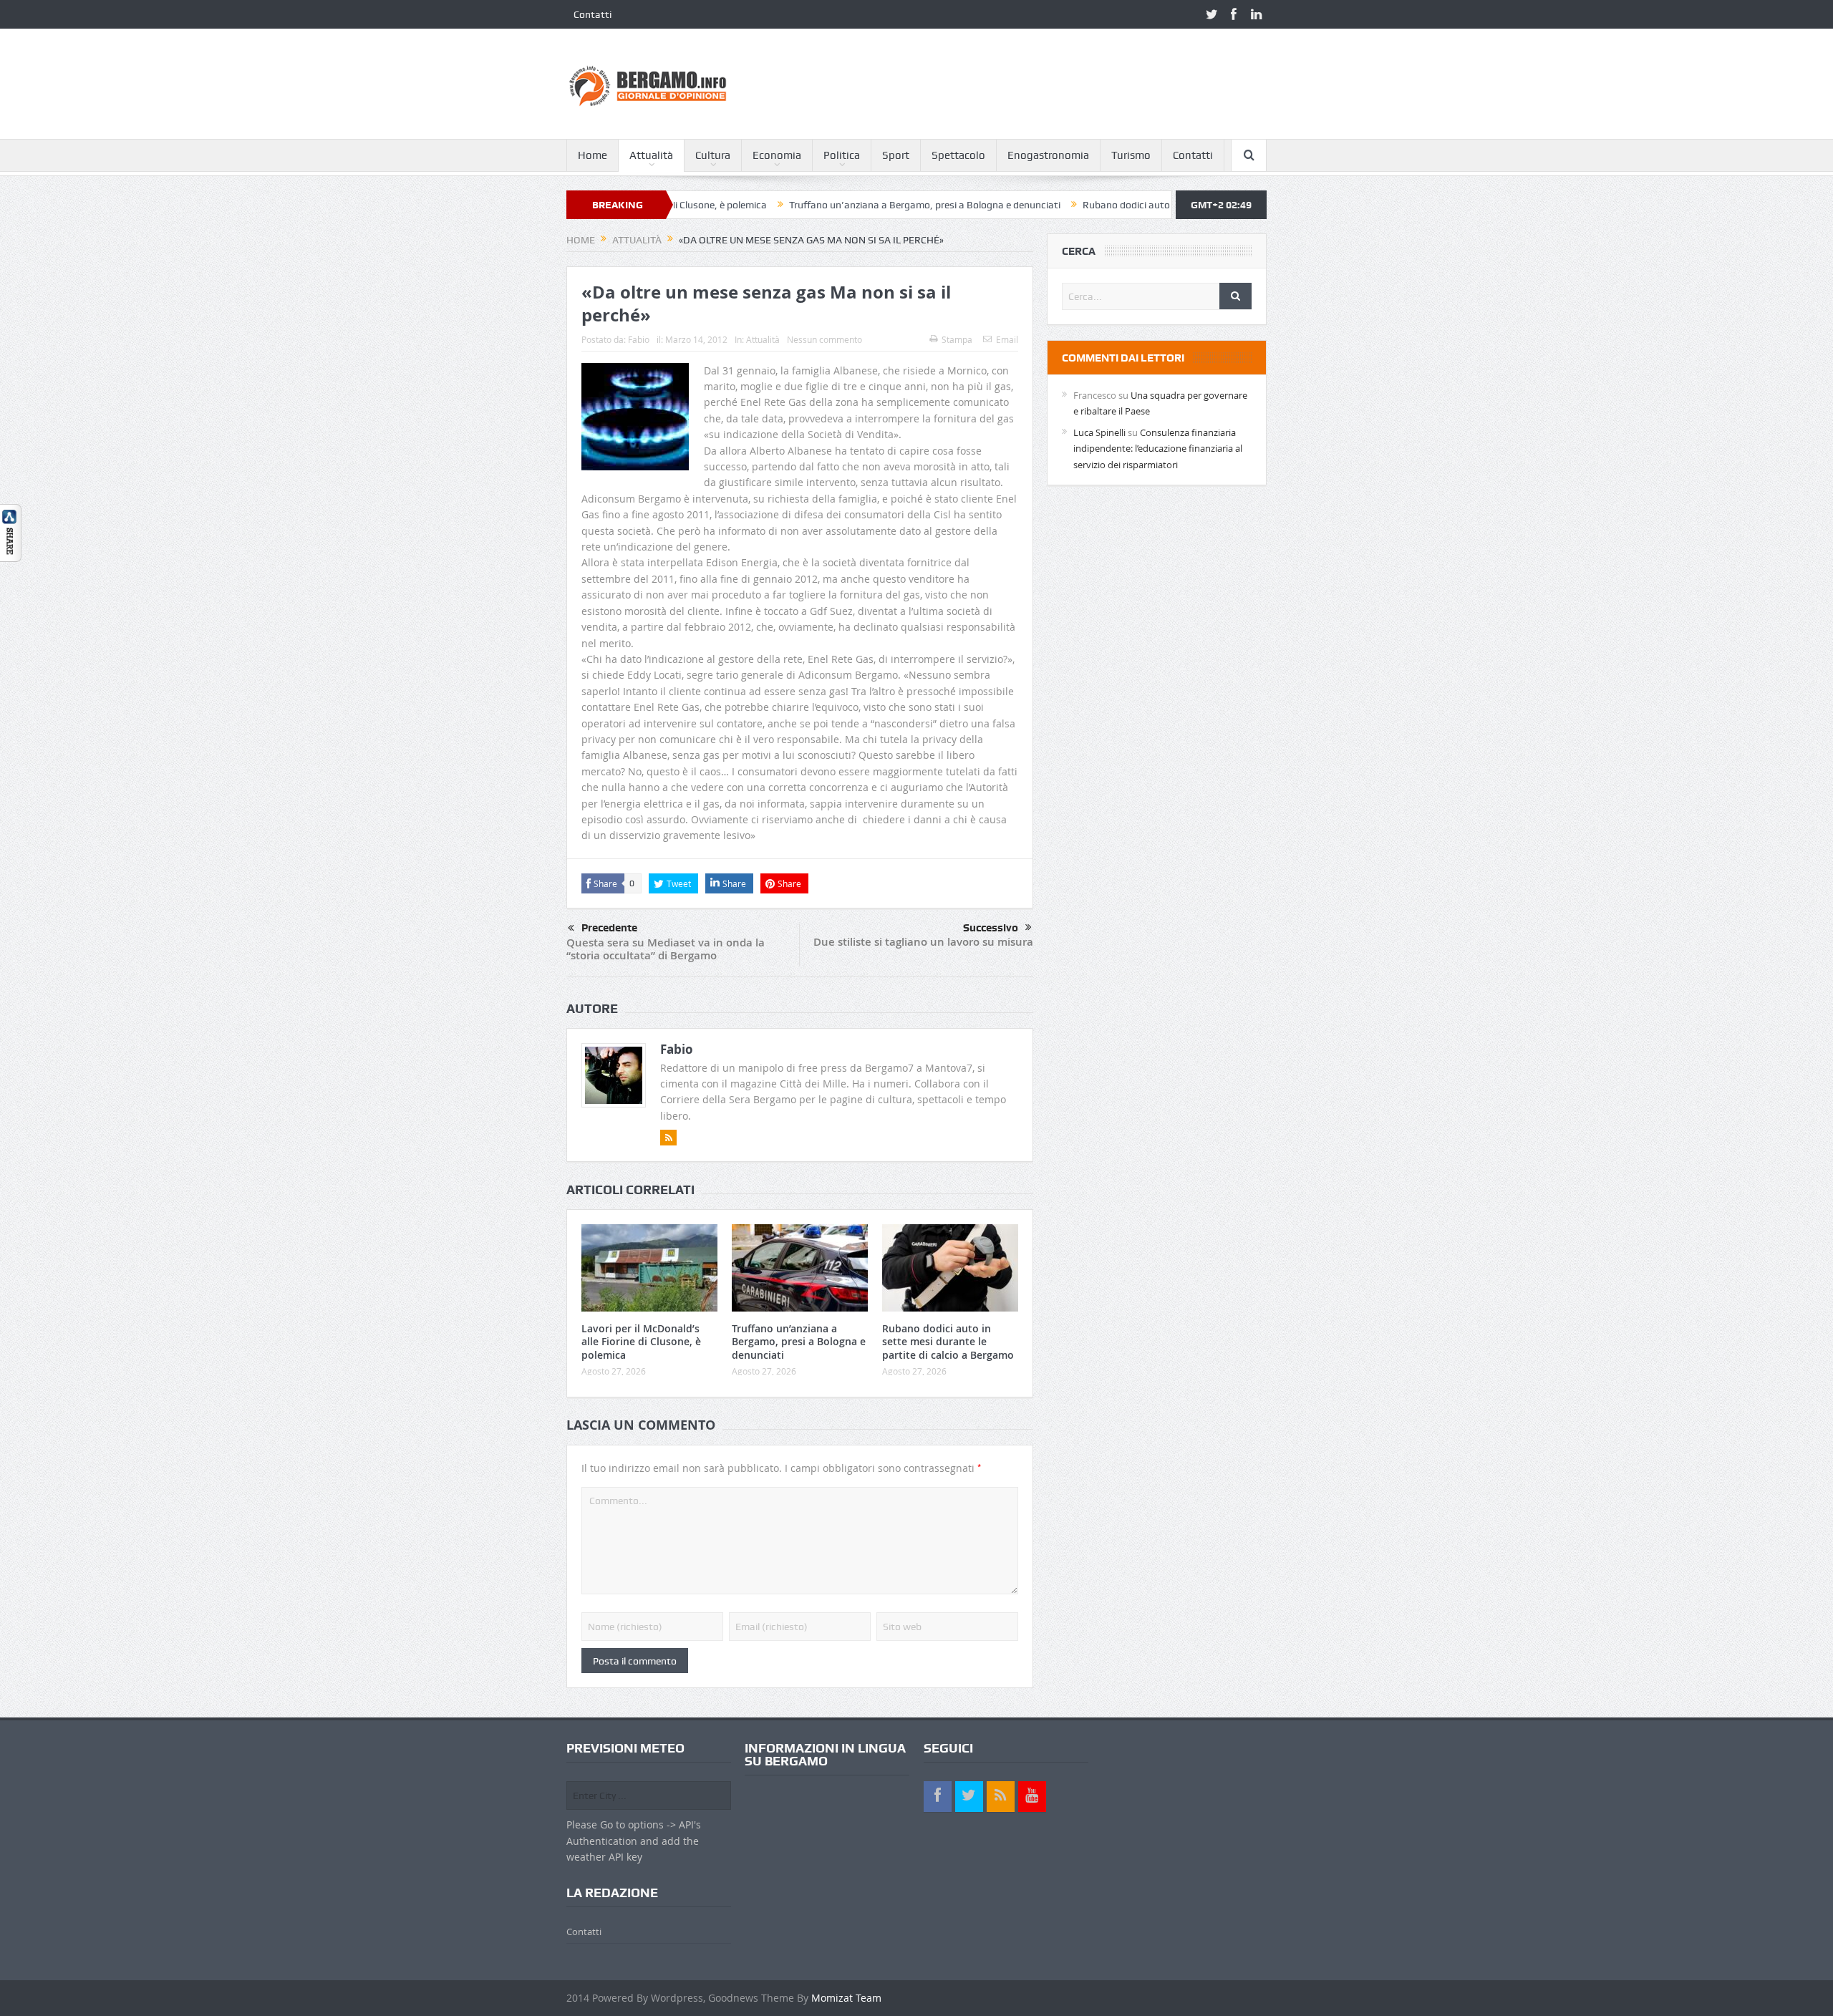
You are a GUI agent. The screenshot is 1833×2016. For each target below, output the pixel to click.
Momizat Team (846, 1998)
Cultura (713, 155)
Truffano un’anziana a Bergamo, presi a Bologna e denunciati (841, 205)
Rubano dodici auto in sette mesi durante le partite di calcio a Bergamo (1156, 205)
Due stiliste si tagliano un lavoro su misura (923, 942)
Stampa (957, 339)
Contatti (593, 14)
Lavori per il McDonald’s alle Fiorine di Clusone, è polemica (641, 1341)
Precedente (609, 928)
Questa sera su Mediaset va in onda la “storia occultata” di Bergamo (666, 949)
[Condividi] (11, 532)
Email (1007, 339)
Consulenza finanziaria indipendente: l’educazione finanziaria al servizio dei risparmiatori (1158, 449)
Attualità (651, 155)
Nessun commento (824, 339)
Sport (896, 155)
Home (593, 155)
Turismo (1131, 155)
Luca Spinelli (1099, 432)
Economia (777, 155)
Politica (842, 155)
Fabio (639, 339)
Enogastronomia (1048, 155)
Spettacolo (958, 155)
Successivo (991, 928)
